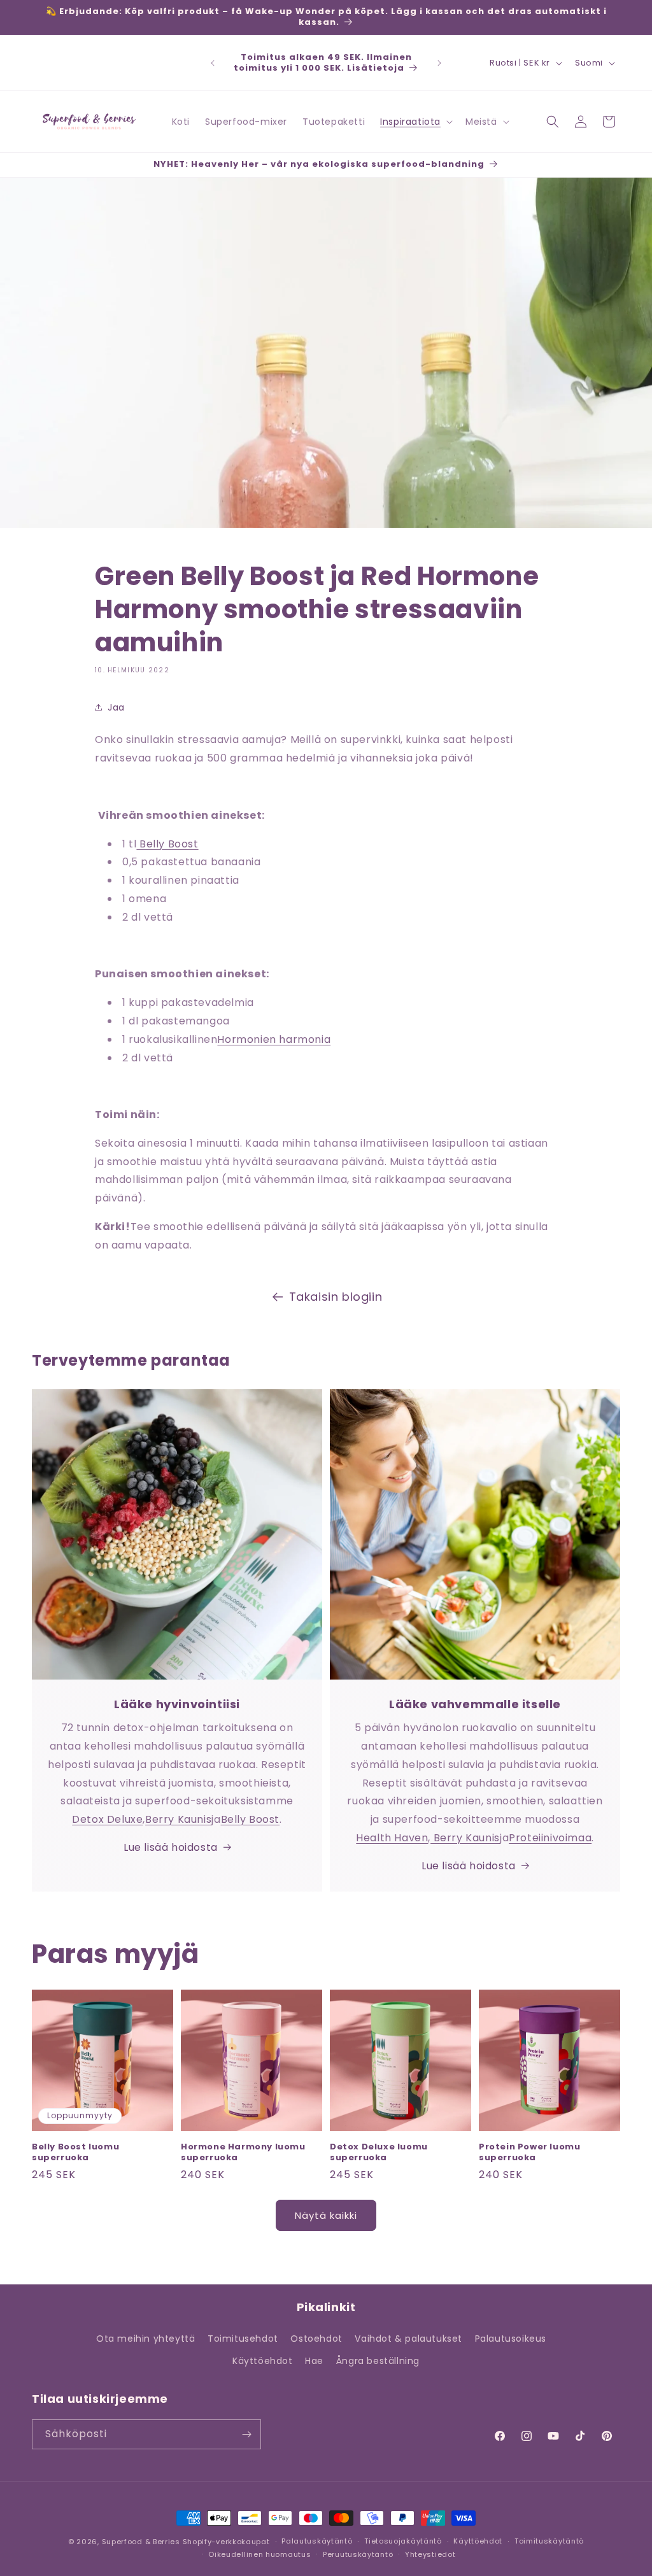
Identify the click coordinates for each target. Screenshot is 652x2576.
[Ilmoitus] (439, 63)
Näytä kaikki (326, 2215)
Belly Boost (167, 844)
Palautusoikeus (511, 2339)
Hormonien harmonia (274, 1039)
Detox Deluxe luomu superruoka (379, 2153)
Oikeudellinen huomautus (259, 2554)
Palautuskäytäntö (317, 2541)
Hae (314, 2361)
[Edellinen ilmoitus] (213, 63)
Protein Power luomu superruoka (529, 2153)
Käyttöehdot (263, 2361)
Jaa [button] (116, 707)
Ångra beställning (378, 2361)
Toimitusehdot (243, 2339)
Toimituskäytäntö (549, 2541)
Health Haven (392, 1838)
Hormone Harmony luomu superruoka (243, 2153)
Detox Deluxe (107, 1819)
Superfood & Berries (141, 2542)
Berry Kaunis (178, 1819)
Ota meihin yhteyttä (145, 2339)
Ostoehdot (316, 2339)
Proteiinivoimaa (550, 1838)
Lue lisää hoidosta (171, 1847)
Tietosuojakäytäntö (403, 2541)
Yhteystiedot (430, 2554)
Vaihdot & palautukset (408, 2339)
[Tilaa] (246, 2434)
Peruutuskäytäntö (358, 2554)
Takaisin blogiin (336, 1297)
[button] (415, 122)
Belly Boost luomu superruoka (75, 2153)
